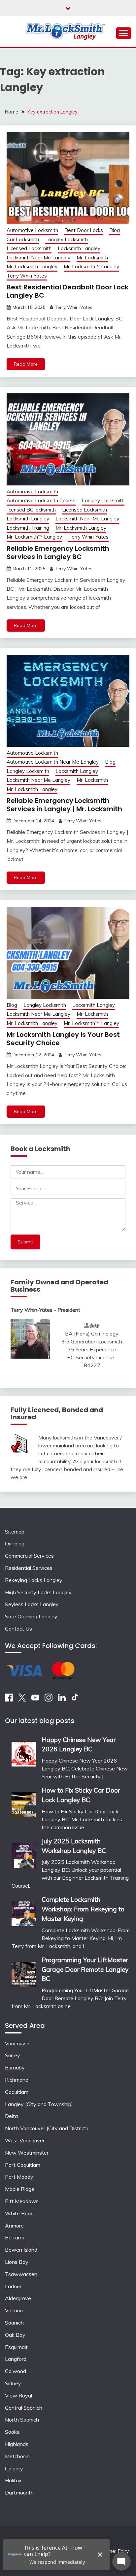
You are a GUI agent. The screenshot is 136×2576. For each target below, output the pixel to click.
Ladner (13, 2286)
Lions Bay (17, 2262)
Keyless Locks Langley (32, 1604)
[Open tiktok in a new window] (75, 1700)
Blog (115, 230)
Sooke (12, 2432)
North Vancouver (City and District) (47, 2128)
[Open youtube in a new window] (35, 1700)
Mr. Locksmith (92, 258)
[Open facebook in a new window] (9, 1700)
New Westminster (27, 2153)
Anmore (14, 2226)
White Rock (19, 2213)
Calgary (14, 2468)
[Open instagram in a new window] (49, 1700)
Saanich (14, 2323)
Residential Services (29, 1568)
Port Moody (19, 2177)
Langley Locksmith (67, 239)
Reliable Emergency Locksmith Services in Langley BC (58, 553)
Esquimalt (16, 2347)
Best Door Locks (84, 230)
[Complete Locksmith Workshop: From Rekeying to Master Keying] (24, 1912)
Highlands (17, 2444)
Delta (11, 2116)
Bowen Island (21, 2250)
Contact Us (18, 1629)
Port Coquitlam (23, 2165)
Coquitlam (17, 2092)
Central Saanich (24, 2408)
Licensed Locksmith (29, 248)
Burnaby (15, 2067)
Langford (16, 2359)
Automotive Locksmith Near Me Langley (53, 762)
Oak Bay (15, 2335)
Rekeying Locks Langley (34, 1580)
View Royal (18, 2395)
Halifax (13, 2480)
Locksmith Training (28, 528)
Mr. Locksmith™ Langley (91, 266)
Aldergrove (18, 2298)
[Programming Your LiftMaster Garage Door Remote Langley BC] (24, 1972)
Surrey (13, 2055)
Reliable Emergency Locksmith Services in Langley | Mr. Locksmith (64, 805)
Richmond (17, 2080)
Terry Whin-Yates (27, 276)
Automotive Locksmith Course (41, 500)
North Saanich (22, 2420)
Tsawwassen (21, 2274)
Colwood (16, 2371)
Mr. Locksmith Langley (32, 266)
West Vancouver (25, 2140)
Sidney (13, 2383)
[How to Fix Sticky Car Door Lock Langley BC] (24, 1802)
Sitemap (15, 1532)
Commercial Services (29, 1556)
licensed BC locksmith (31, 510)
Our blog (15, 1543)
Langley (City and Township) (39, 2104)
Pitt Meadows (22, 2201)
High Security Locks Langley (38, 1592)
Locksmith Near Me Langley (38, 258)
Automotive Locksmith (32, 230)
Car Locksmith (23, 239)
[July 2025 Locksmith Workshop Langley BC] (24, 1853)
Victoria (14, 2310)
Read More (26, 364)
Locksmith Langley (79, 248)
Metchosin (17, 2456)
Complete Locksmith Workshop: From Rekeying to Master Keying (83, 1909)
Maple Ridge (20, 2189)
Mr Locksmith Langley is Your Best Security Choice (63, 1039)
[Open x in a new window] (22, 1700)
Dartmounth (19, 2493)
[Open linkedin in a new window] (62, 1700)
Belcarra (15, 2237)
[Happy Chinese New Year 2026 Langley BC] (24, 1752)
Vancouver (17, 2043)
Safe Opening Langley (31, 1616)
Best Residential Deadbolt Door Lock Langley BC (68, 291)
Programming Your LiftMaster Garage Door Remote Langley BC (85, 1969)
